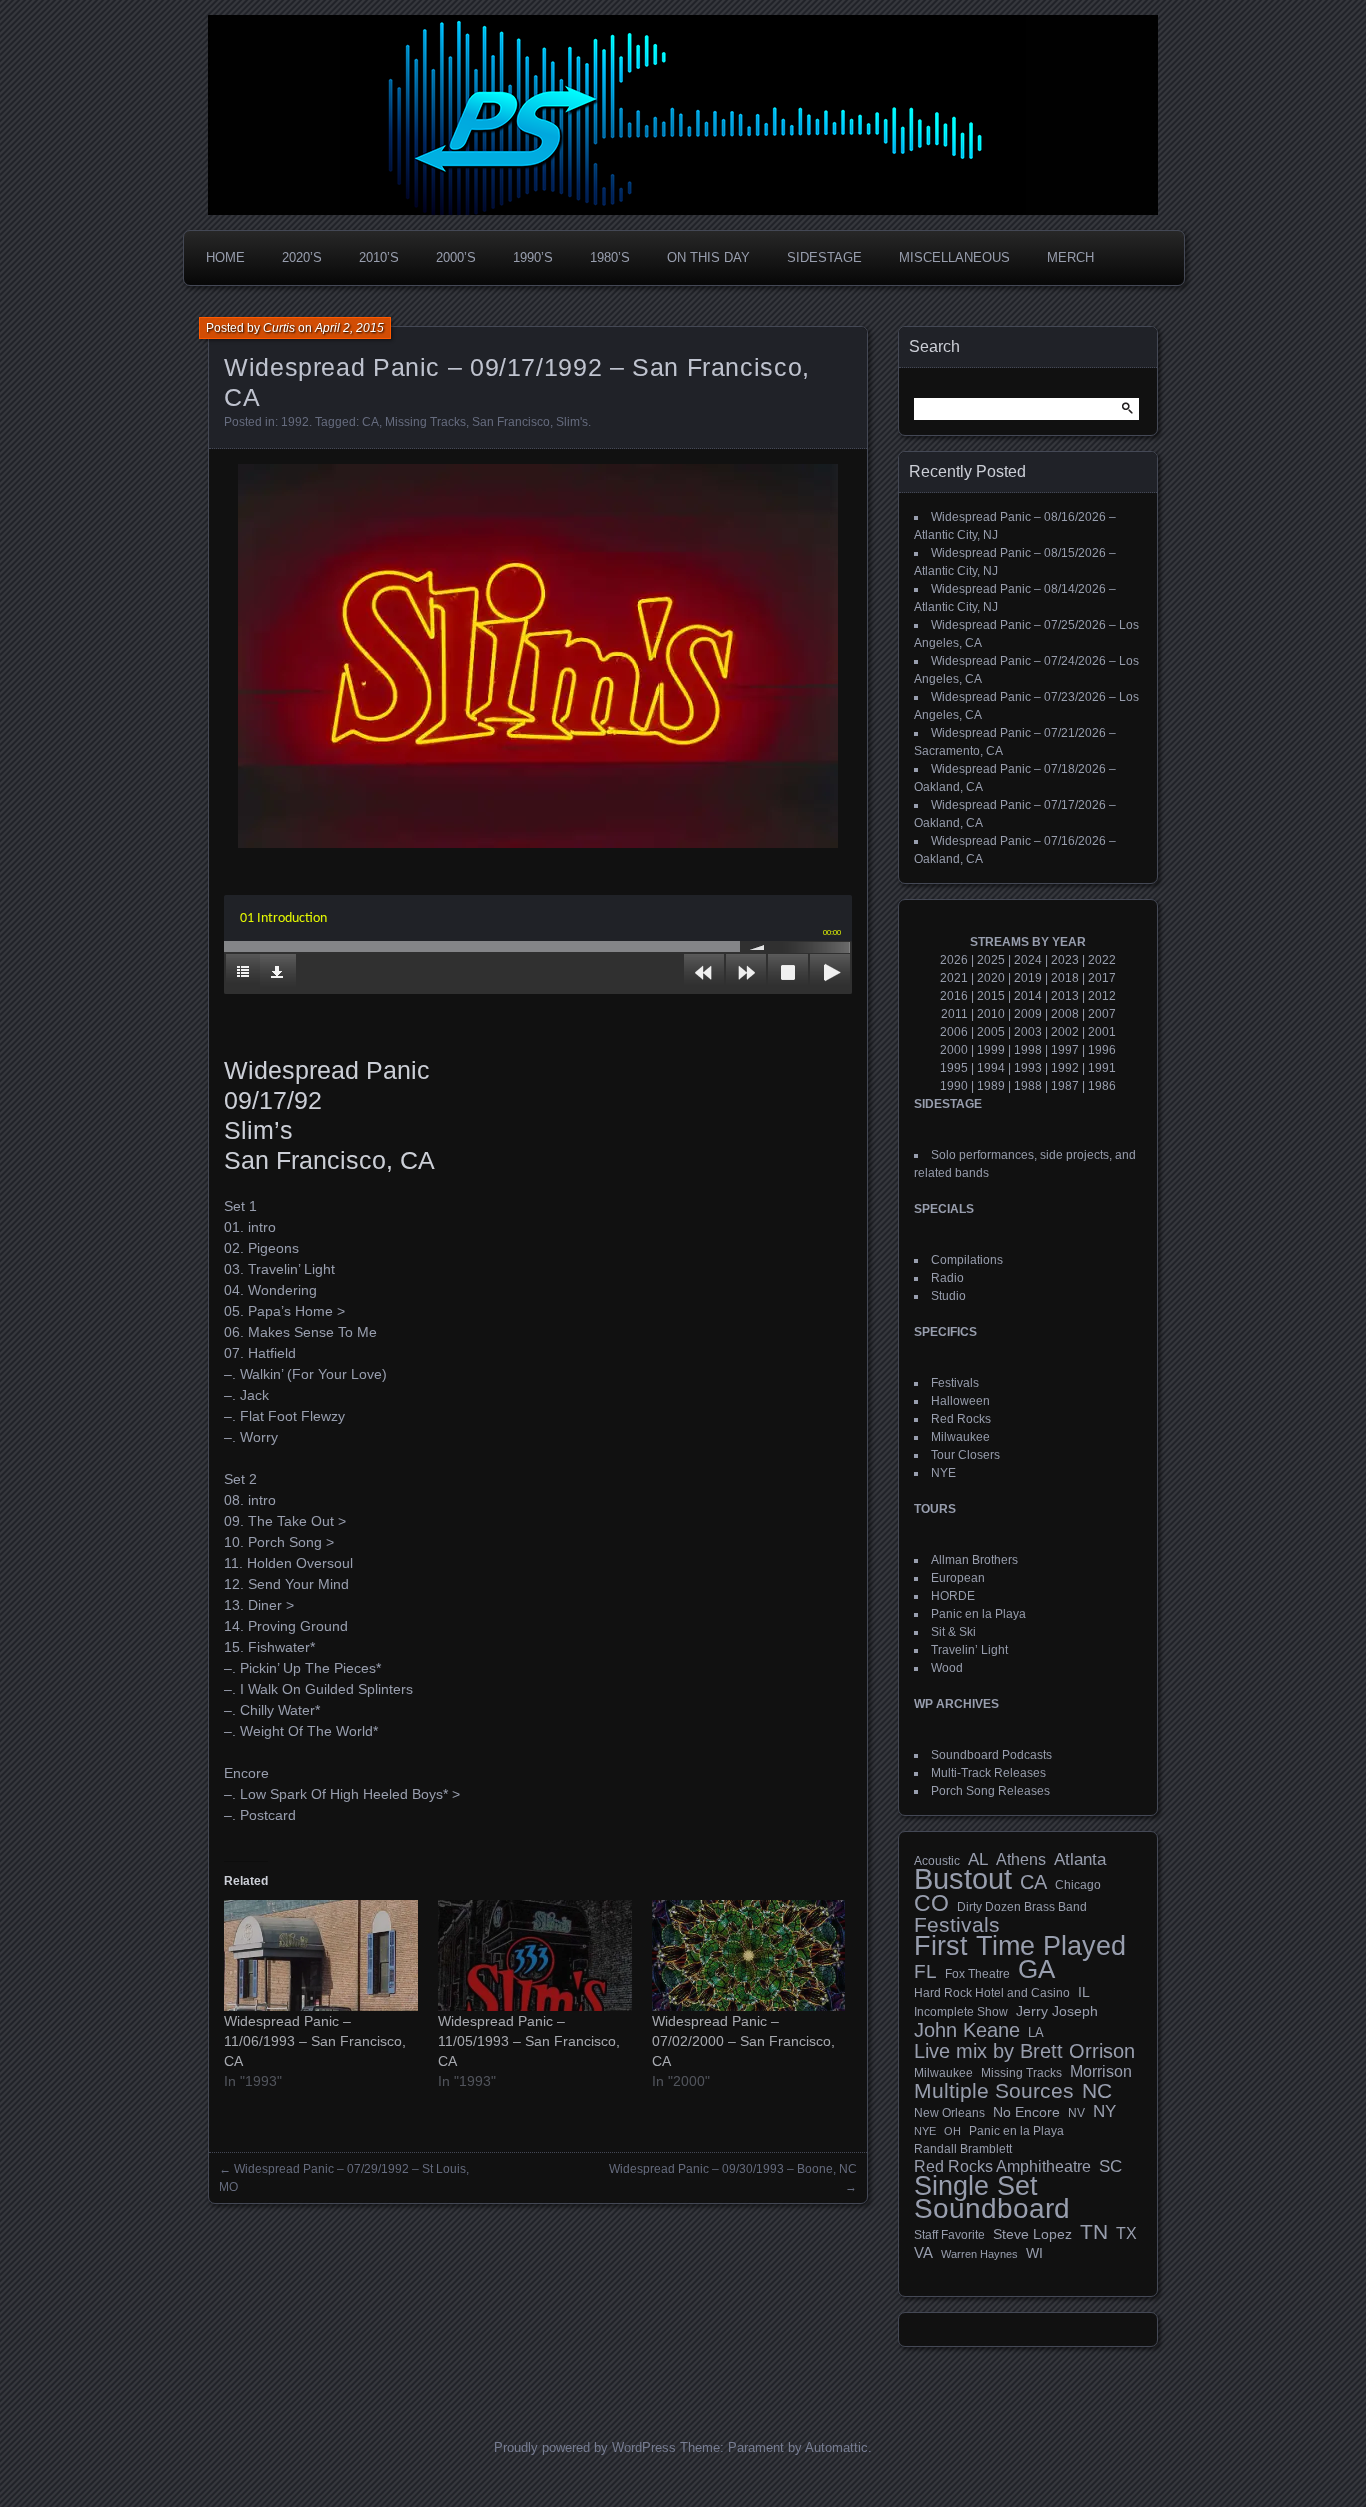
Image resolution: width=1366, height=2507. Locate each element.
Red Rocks (961, 1419)
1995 (954, 1068)
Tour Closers (965, 1455)
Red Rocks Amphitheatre (1002, 2166)
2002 (1065, 1032)
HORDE (953, 1596)
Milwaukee (960, 1437)
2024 (1028, 960)
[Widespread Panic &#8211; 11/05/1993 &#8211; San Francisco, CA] (535, 1955)
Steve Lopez (1032, 2234)
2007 (1102, 1014)
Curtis (279, 328)
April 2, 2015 (349, 328)
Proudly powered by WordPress (585, 2447)
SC (1110, 2167)
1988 (1028, 1086)
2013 (1065, 996)
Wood (947, 1668)
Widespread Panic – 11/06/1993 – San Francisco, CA (315, 2041)
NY (1104, 2112)
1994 (991, 1068)
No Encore (1026, 2112)
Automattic (836, 2447)
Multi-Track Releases (988, 1773)
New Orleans (949, 2113)
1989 (991, 1086)
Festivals (955, 1383)
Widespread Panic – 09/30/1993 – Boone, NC (733, 2169)
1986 (1102, 1086)
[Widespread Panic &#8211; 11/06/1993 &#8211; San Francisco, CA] (321, 1955)
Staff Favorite (949, 2235)
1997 (1065, 1050)
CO (931, 1903)
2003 (1028, 1032)
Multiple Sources (994, 2091)
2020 (991, 978)
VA (923, 2252)
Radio (947, 1278)
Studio (948, 1296)
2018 (1065, 978)
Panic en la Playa (978, 1614)
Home (225, 257)
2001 (1102, 1032)
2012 (1102, 996)
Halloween (960, 1401)
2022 (1102, 960)
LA (1036, 2033)
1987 (1065, 1086)
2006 (954, 1032)
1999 (991, 1050)
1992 (295, 422)
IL (1084, 1992)
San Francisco (511, 422)
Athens (1021, 1859)
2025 (991, 960)
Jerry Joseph (1057, 2011)
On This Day (708, 257)
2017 (1102, 978)
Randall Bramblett (963, 2148)
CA (370, 422)
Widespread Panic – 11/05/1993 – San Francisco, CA (529, 2041)
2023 (1065, 960)
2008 (1065, 1014)
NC (1097, 2091)
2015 (991, 996)
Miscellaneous (954, 257)
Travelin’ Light (969, 1650)
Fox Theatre (977, 1974)
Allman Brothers (974, 1560)
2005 (991, 1032)
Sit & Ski (953, 1632)
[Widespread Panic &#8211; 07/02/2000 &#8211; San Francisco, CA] (749, 1955)
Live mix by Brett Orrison (1024, 2051)
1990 (954, 1086)
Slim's (572, 422)
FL (925, 1972)
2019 (1028, 978)
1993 (1028, 1068)
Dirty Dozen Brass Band (1022, 1906)
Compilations (967, 1260)
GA (1036, 1969)
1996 (1102, 1050)
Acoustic (937, 1860)
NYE (943, 1473)
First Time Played (1020, 1946)
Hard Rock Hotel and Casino (992, 1993)
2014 (1028, 996)
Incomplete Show (961, 2012)
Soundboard (992, 2209)
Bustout (963, 1879)
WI (1034, 2253)
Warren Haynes (979, 2254)
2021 (954, 978)
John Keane (967, 2030)
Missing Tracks (425, 422)
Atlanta (1080, 1860)
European (958, 1578)
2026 (954, 960)
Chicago (1078, 1884)
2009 (1028, 1014)
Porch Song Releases (990, 1791)
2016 (954, 996)
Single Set (976, 2186)
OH (952, 2131)
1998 (1028, 1050)
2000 (954, 1050)
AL (978, 1860)
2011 (954, 1014)
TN (1094, 2232)
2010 (991, 1014)
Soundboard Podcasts (991, 1755)
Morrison (1101, 2071)
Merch (1070, 257)
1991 (1102, 1068)
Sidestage (824, 257)
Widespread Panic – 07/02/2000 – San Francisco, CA (743, 2041)
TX (1126, 2233)
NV (1076, 2113)
